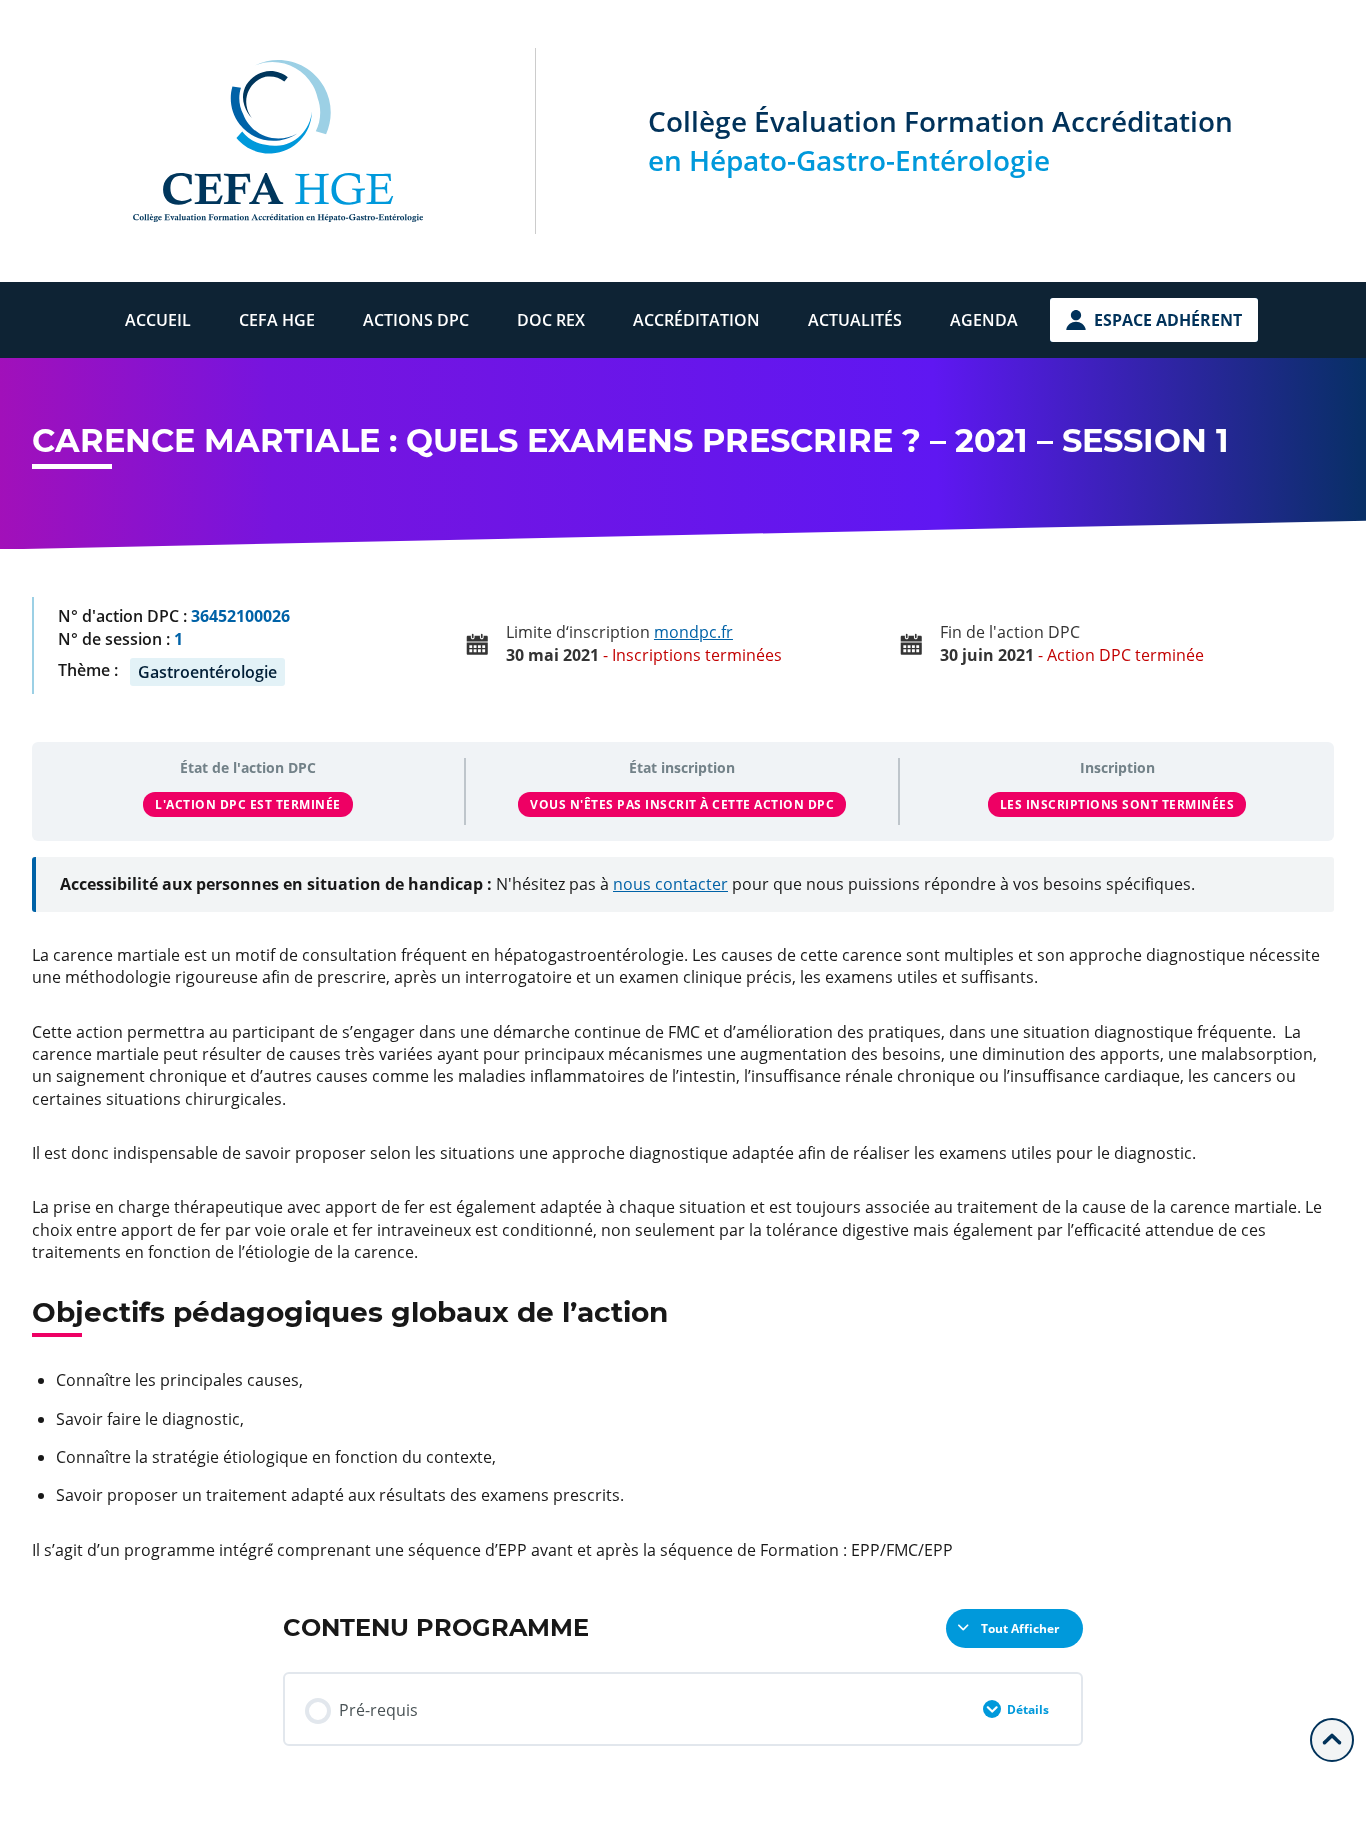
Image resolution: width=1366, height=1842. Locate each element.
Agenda (984, 320)
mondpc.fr (693, 632)
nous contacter (670, 884)
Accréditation (696, 320)
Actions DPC (416, 320)
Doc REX (551, 320)
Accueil (158, 320)
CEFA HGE (277, 320)
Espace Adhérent (1168, 320)
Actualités (855, 320)
